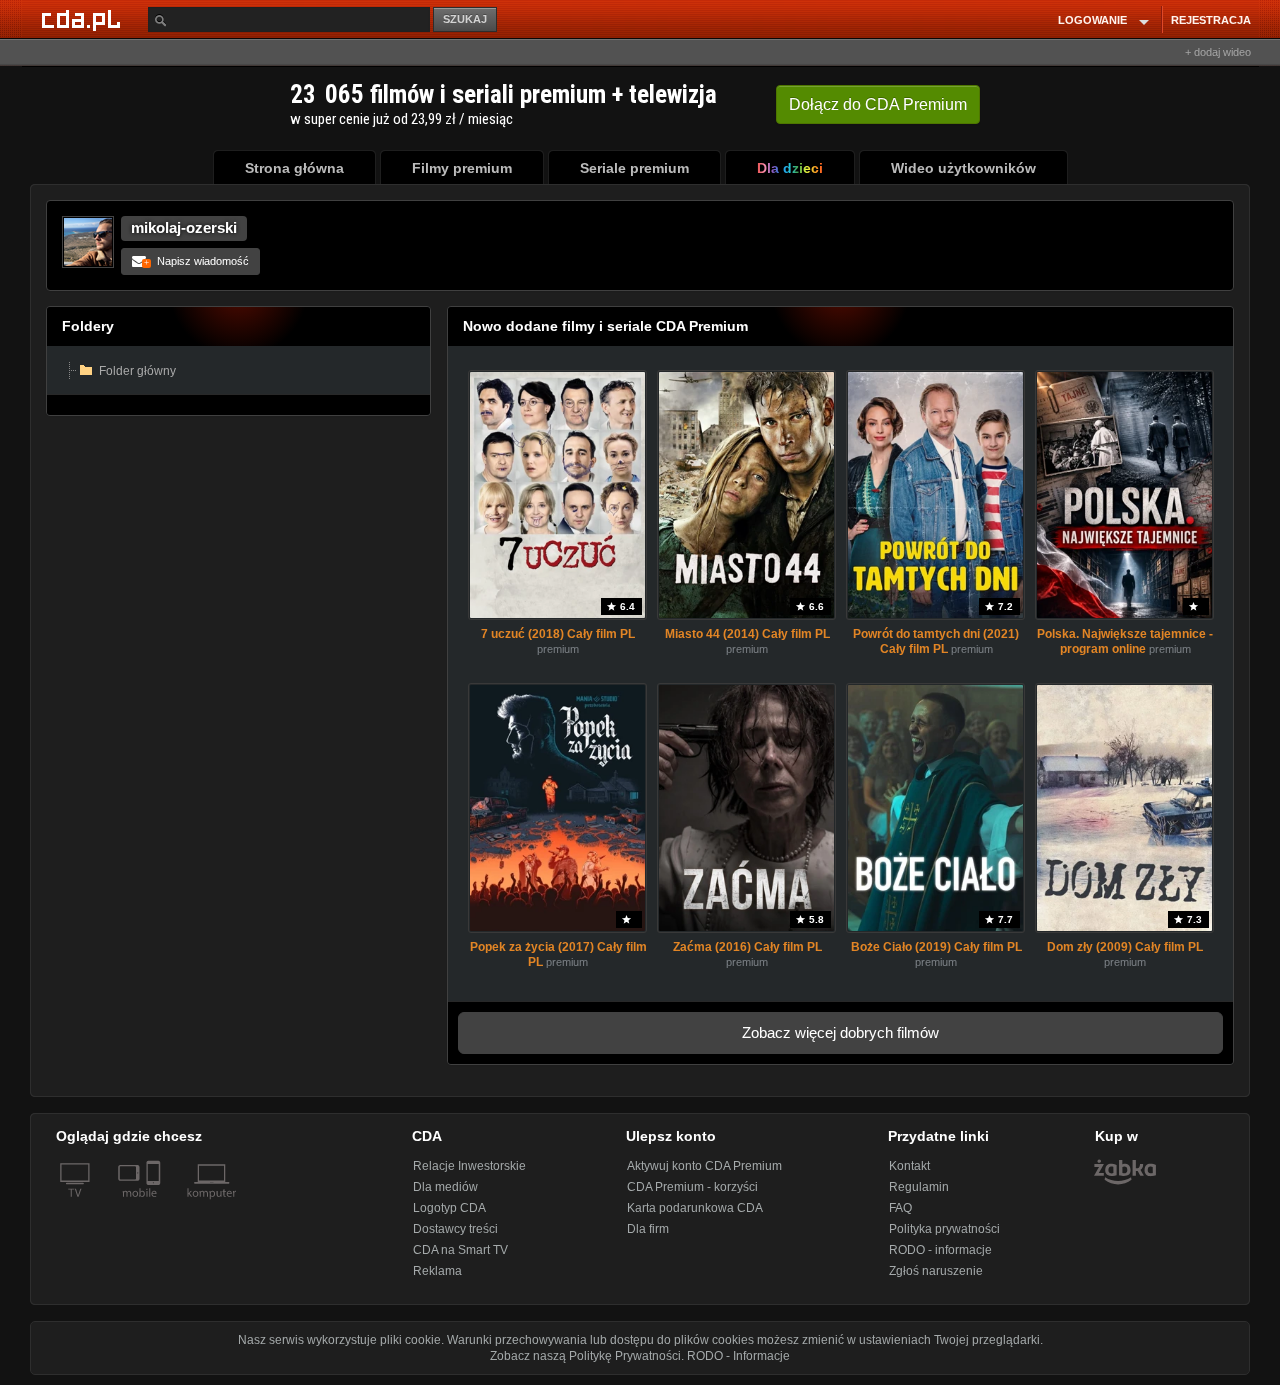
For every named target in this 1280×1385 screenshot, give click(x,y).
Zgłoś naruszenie (936, 1271)
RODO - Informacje (738, 1356)
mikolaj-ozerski (184, 227)
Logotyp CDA (449, 1208)
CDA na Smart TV (460, 1250)
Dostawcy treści (455, 1229)
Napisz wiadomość (196, 261)
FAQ (900, 1208)
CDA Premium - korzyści (692, 1187)
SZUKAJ (465, 19)
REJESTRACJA (1211, 20)
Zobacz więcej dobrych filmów (840, 1032)
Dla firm (648, 1229)
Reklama (437, 1271)
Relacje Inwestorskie (469, 1166)
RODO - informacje (940, 1250)
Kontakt (909, 1166)
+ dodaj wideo (1218, 52)
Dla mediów (445, 1187)
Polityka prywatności (944, 1229)
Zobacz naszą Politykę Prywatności (585, 1356)
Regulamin (919, 1187)
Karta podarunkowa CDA (695, 1208)
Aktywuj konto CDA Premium (704, 1166)
